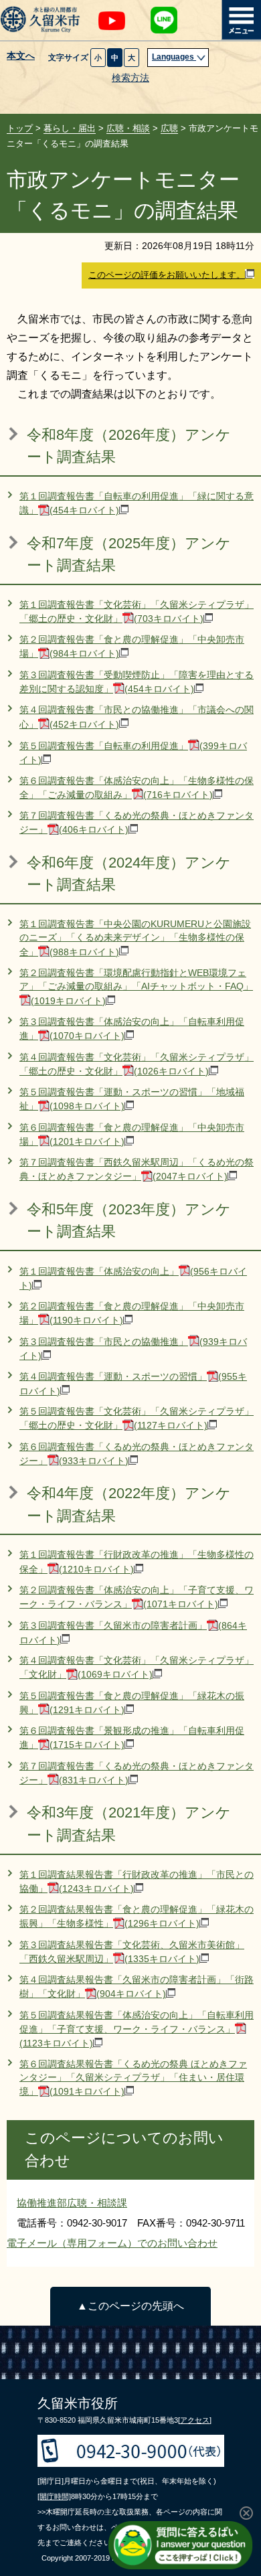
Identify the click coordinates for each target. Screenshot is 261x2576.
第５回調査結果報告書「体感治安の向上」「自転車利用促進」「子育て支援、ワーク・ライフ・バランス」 (137, 2030)
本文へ (21, 56)
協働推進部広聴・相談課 (72, 2203)
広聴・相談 (128, 128)
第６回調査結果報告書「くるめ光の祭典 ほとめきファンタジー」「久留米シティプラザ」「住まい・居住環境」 (133, 2078)
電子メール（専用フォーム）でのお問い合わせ (112, 2243)
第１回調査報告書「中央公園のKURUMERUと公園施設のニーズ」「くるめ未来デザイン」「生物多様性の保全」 (135, 938)
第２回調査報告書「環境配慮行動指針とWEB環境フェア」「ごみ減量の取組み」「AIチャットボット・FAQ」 (136, 987)
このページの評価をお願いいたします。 (167, 275)
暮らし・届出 (70, 128)
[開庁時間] (54, 2496)
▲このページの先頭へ (130, 2306)
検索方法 (130, 78)
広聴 (169, 128)
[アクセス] (195, 2420)
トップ (20, 128)
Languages (174, 57)
